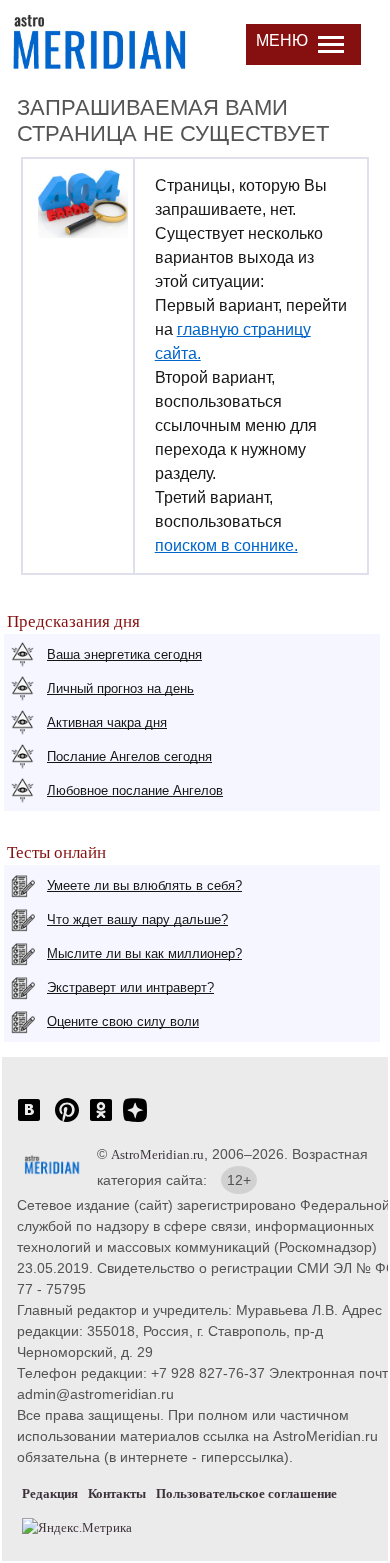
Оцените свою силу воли (123, 1021)
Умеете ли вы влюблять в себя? (144, 885)
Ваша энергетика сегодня (124, 654)
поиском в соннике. (226, 545)
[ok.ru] (101, 1120)
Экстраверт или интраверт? (130, 987)
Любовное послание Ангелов (135, 790)
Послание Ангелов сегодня (129, 756)
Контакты (117, 1493)
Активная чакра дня (107, 722)
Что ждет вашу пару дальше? (137, 919)
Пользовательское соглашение (246, 1493)
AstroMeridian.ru (157, 1154)
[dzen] (135, 1120)
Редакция (50, 1493)
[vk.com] (29, 1120)
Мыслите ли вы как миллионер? (144, 953)
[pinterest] (67, 1120)
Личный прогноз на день (120, 688)
